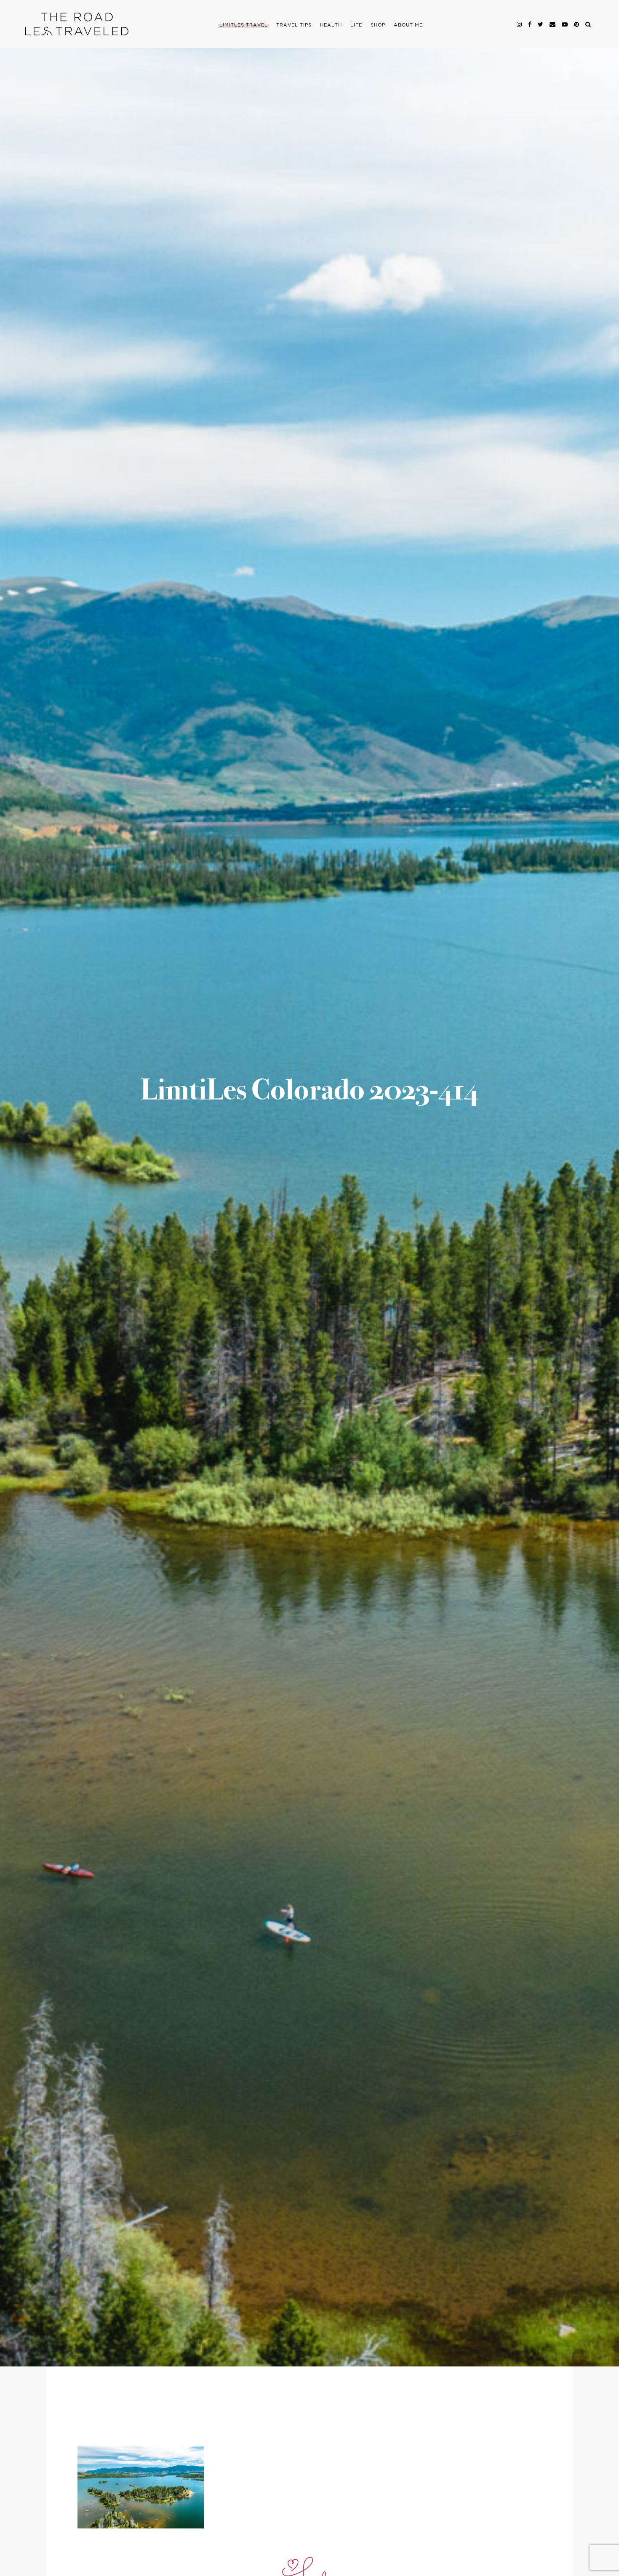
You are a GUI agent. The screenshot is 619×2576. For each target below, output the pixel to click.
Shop (378, 25)
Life (356, 25)
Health (331, 25)
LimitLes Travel (244, 25)
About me (408, 25)
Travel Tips (294, 25)
